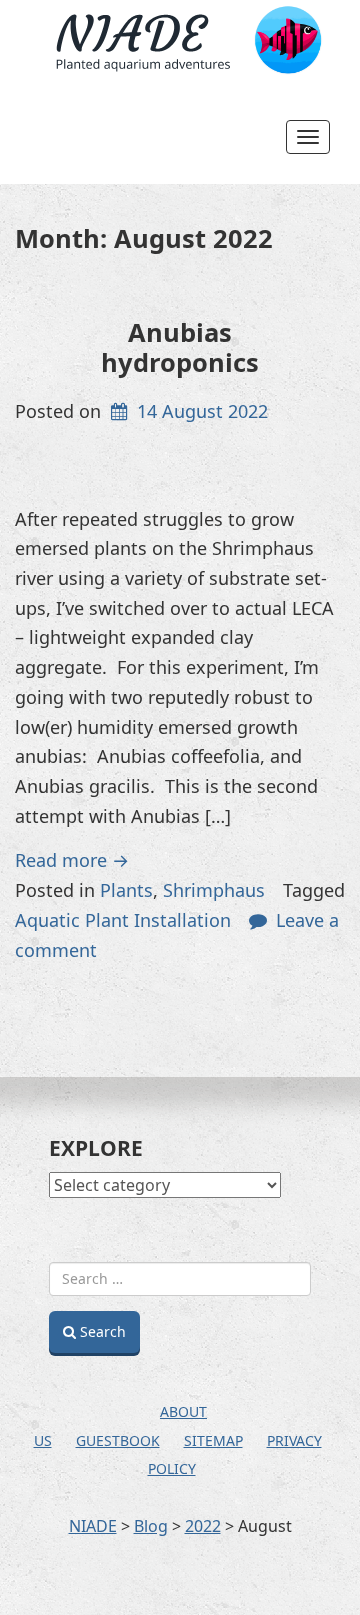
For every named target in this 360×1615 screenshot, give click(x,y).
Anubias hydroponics (180, 346)
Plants (126, 890)
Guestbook (118, 1440)
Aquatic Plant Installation (123, 920)
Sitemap (213, 1440)
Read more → (72, 860)
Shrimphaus (214, 890)
